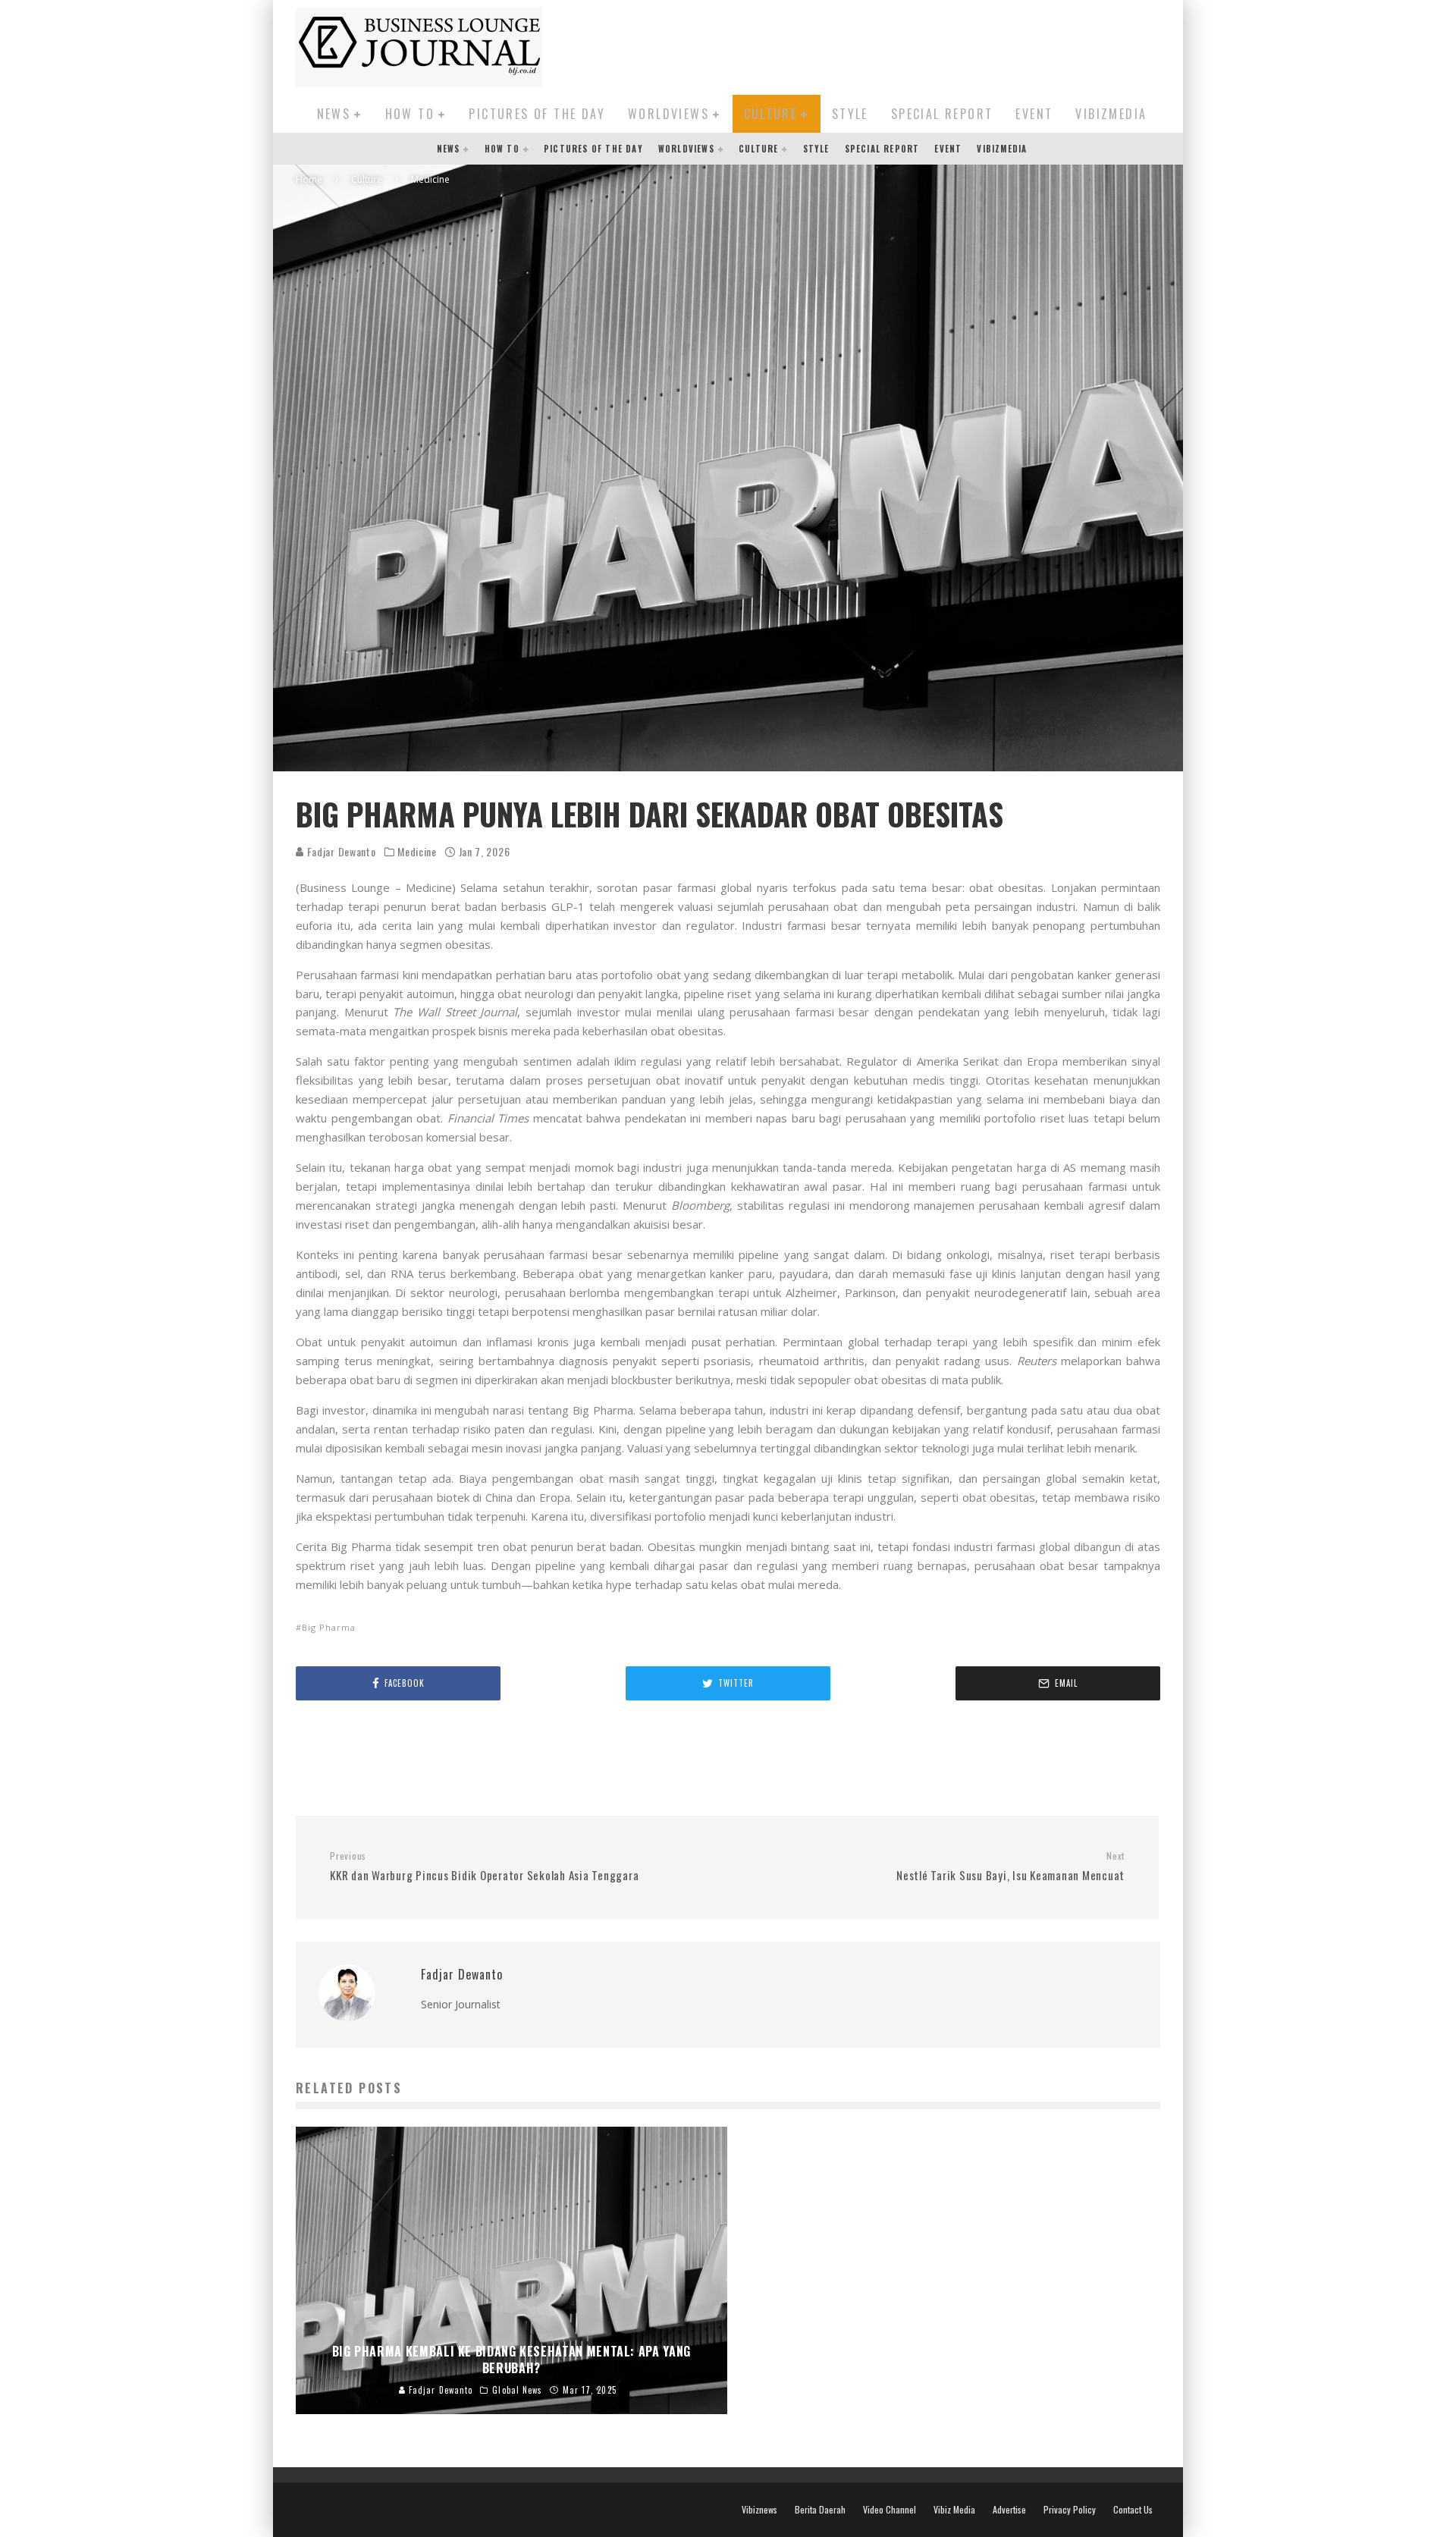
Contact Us (1133, 2510)
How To (410, 114)
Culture (771, 114)
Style (850, 114)
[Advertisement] (884, 45)
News (334, 114)
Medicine (417, 852)
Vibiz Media (954, 2510)
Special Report (942, 114)
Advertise (1009, 2510)
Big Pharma (329, 1627)
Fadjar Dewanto (340, 851)
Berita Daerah (820, 2510)
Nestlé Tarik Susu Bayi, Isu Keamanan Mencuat (1010, 1867)
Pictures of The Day (537, 114)
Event (1034, 114)
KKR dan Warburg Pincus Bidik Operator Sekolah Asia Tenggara (484, 1867)
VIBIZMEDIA (1111, 114)
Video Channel (890, 2510)
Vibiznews (759, 2510)
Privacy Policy (1070, 2510)
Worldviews (668, 114)
